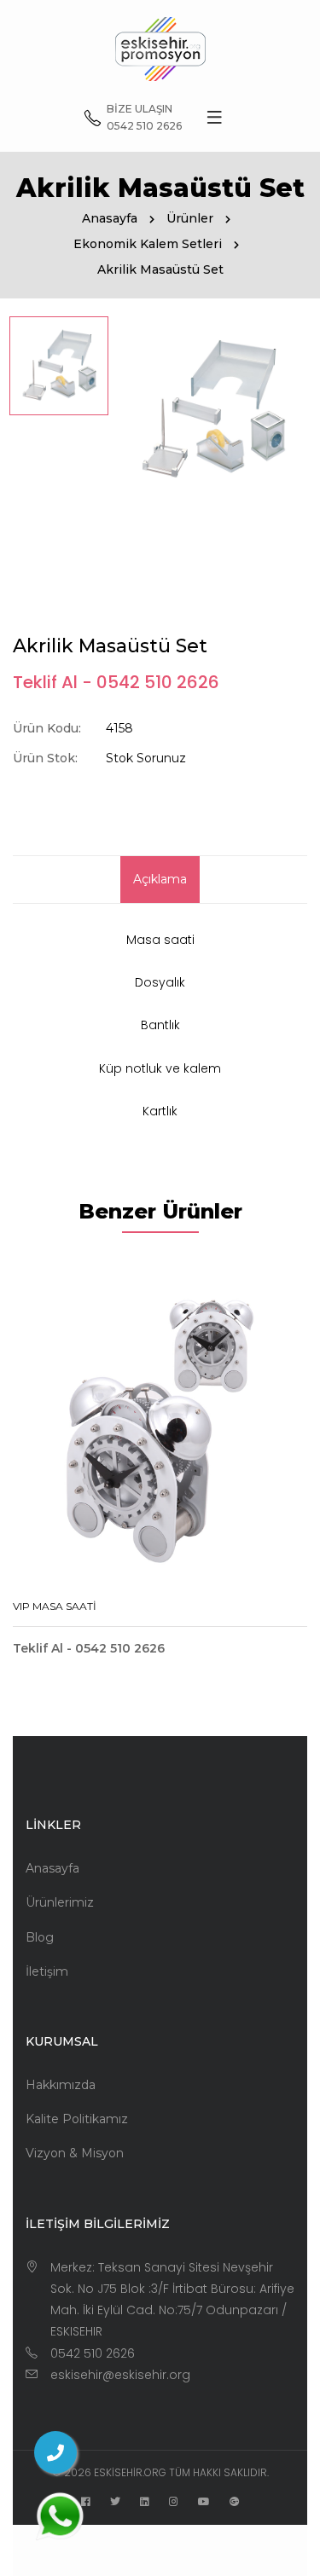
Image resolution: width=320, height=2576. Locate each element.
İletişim (47, 1971)
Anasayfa (110, 218)
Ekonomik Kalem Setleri (148, 244)
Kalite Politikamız (77, 2119)
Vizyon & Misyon (75, 2153)
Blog (40, 1937)
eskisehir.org (130, 2472)
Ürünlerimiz (60, 1902)
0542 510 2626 (93, 2353)
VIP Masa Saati (55, 1606)
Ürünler (190, 218)
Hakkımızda (61, 2085)
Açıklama (160, 879)
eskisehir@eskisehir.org (120, 2375)
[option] (59, 366)
